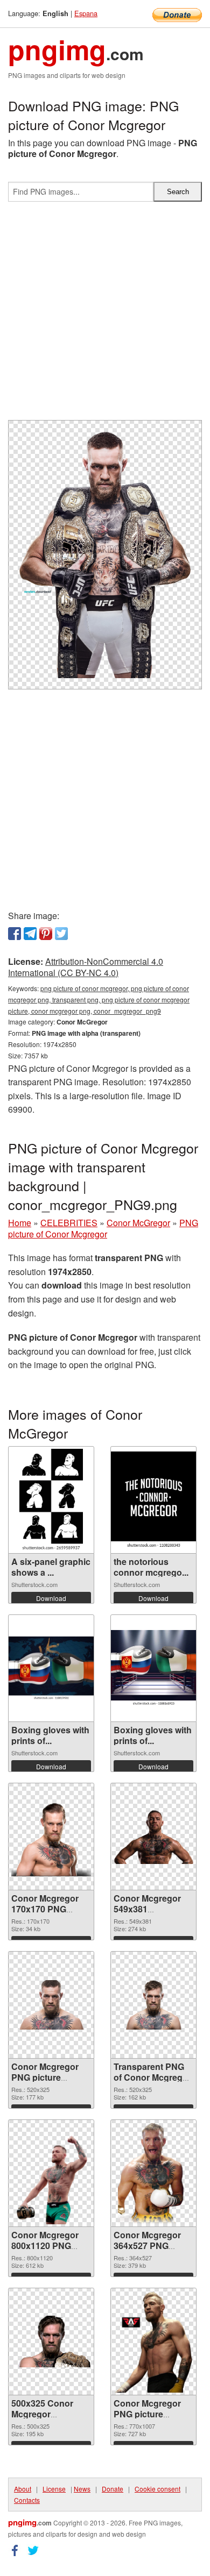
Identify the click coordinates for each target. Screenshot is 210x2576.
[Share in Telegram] (30, 934)
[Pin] (46, 934)
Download (51, 1598)
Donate (113, 2489)
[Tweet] (61, 934)
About (23, 2489)
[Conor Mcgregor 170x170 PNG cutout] (51, 1837)
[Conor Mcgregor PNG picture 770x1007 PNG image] (153, 2342)
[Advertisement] (105, 315)
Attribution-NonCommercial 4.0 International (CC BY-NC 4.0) (86, 967)
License (54, 2489)
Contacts (27, 2500)
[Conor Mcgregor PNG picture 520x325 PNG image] (51, 2005)
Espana (86, 13)
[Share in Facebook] (15, 934)
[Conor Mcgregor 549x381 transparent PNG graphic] (153, 1837)
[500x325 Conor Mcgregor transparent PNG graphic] (51, 2342)
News (82, 2489)
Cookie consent (157, 2489)
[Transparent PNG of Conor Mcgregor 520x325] (153, 2005)
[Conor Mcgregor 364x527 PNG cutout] (153, 2173)
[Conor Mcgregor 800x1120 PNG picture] (51, 2173)
